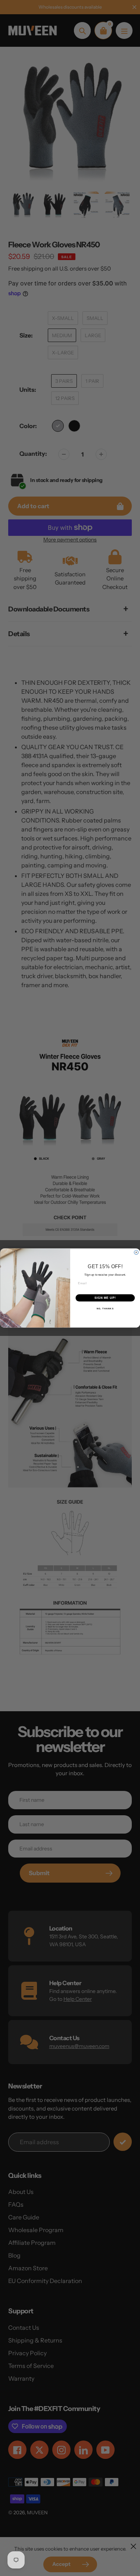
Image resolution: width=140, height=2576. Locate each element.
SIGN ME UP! (105, 1298)
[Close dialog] (136, 1252)
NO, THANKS (105, 1309)
